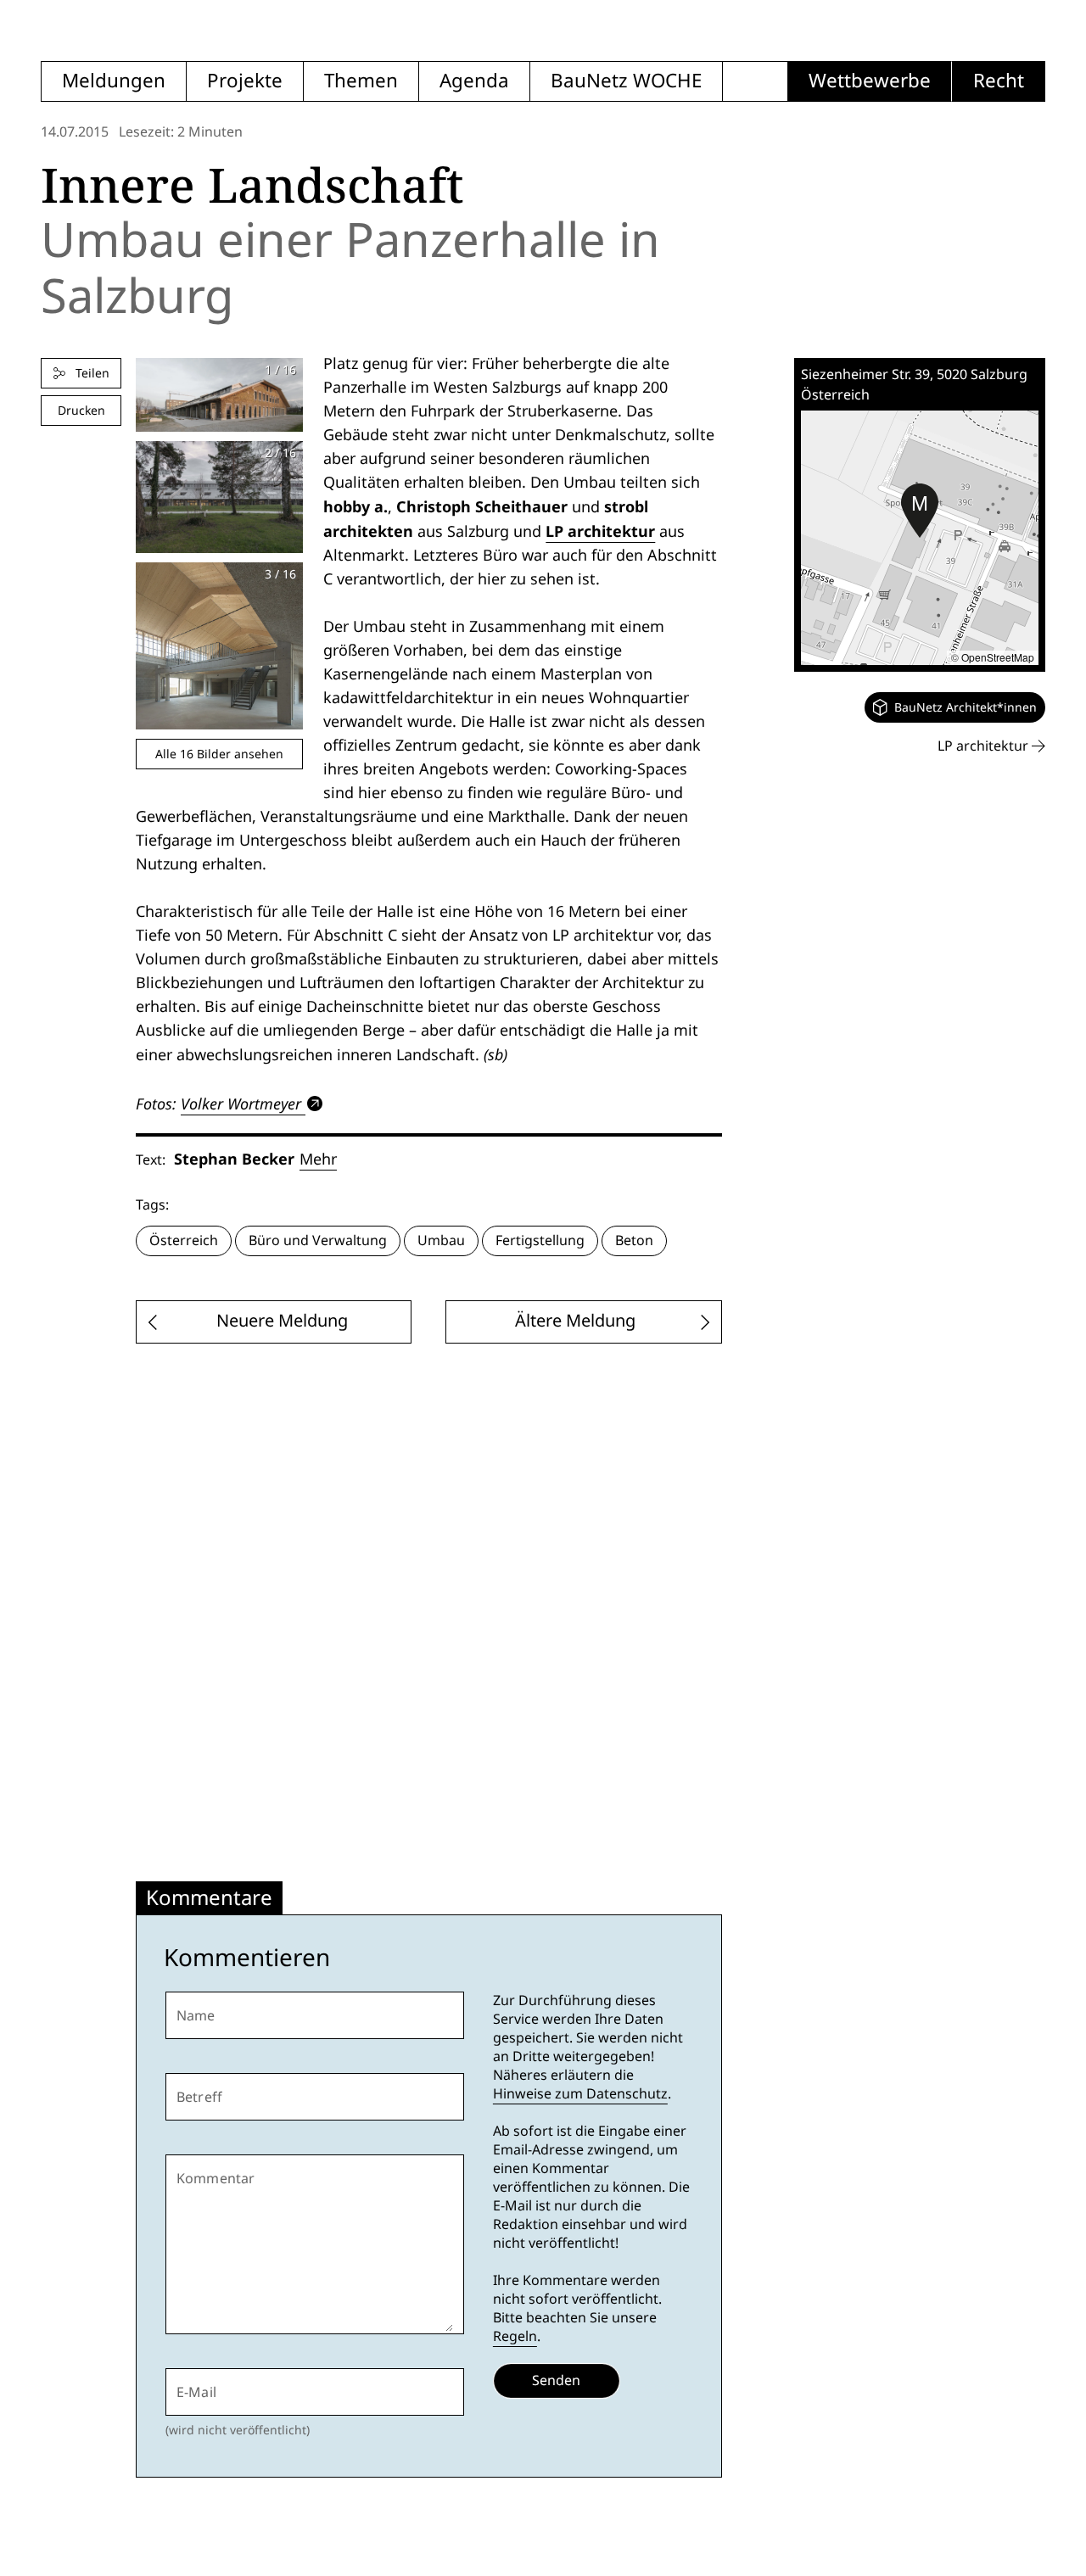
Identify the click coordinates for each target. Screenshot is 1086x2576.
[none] (955, 707)
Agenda (474, 81)
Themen (361, 81)
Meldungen (114, 81)
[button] (920, 511)
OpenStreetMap (998, 657)
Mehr (318, 1159)
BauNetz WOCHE (626, 81)
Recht (999, 81)
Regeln (515, 2336)
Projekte (245, 81)
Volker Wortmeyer (241, 1104)
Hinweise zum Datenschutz (580, 2094)
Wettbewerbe (870, 81)
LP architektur (600, 531)
